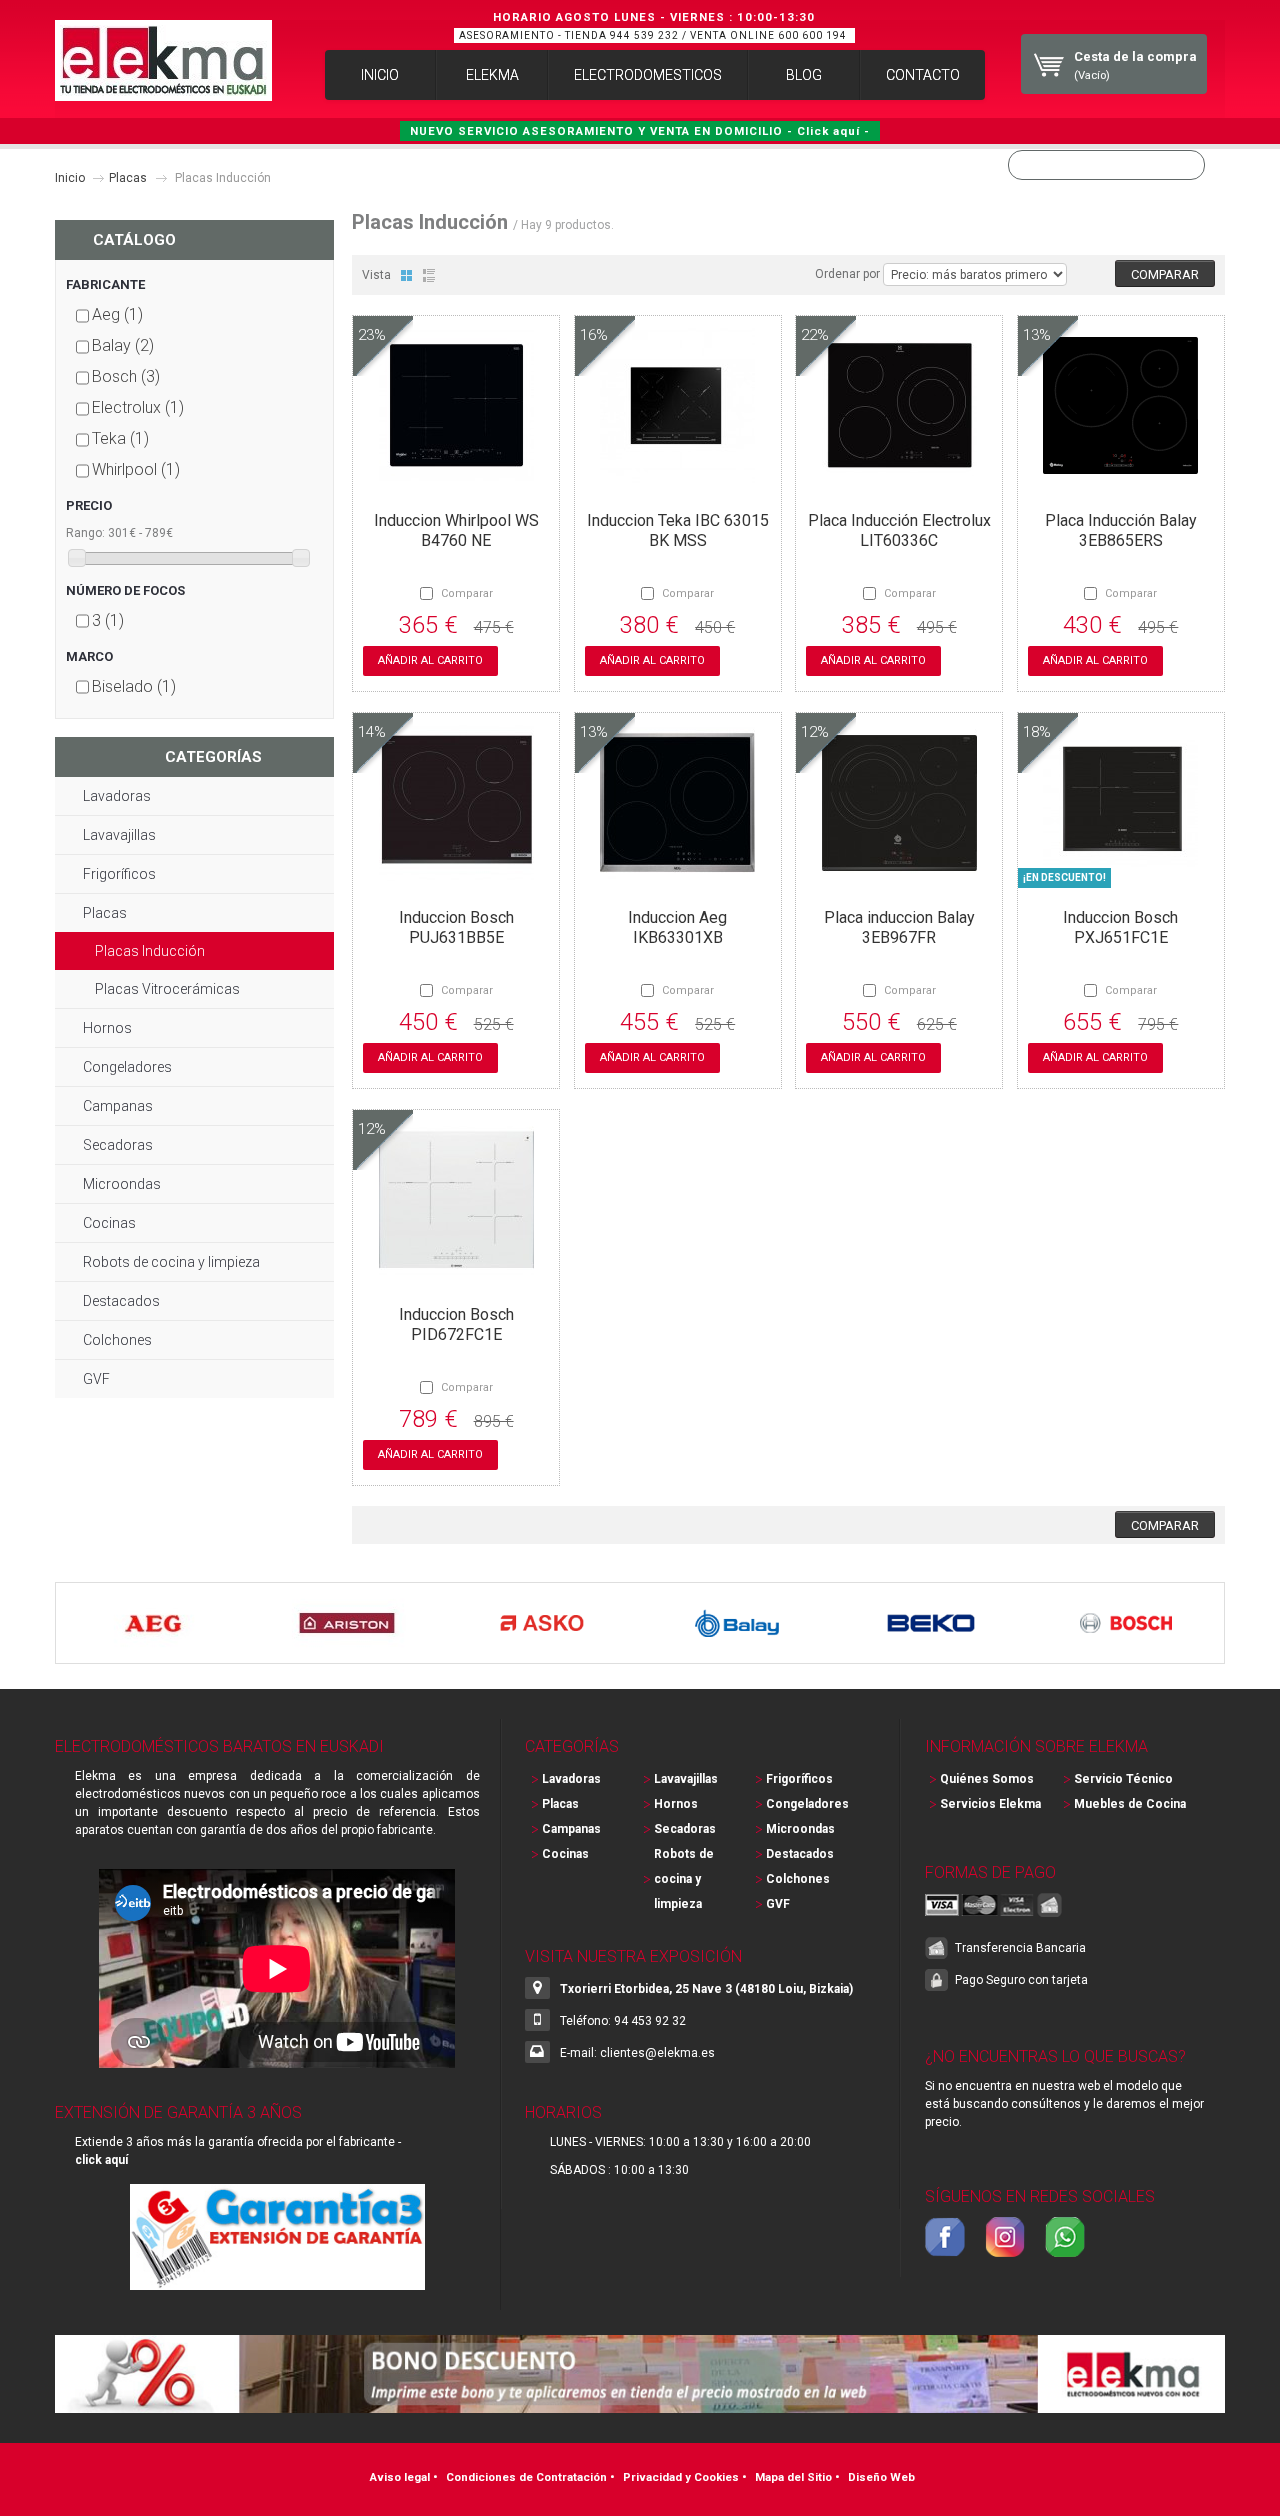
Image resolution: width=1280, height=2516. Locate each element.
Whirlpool (136, 469)
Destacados (121, 1301)
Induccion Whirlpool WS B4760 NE (456, 530)
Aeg (117, 314)
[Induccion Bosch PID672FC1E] (456, 1281)
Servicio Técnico (1123, 1779)
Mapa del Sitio (793, 2477)
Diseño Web (881, 2477)
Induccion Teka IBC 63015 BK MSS (678, 530)
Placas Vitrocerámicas (167, 989)
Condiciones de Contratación (526, 2477)
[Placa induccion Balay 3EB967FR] (899, 884)
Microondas (122, 1184)
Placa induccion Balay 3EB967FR (899, 927)
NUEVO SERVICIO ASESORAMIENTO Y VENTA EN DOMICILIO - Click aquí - (640, 131)
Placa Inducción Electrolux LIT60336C (899, 530)
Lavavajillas (119, 835)
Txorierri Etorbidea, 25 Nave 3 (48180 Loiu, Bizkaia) (706, 1989)
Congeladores (127, 1067)
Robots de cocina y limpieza (171, 1262)
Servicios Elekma (990, 1804)
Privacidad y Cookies (681, 2477)
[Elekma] (163, 60)
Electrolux (138, 407)
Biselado (134, 686)
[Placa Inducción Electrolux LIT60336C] (899, 487)
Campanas (118, 1106)
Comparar (467, 593)
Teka (120, 438)
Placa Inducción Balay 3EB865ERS (1121, 530)
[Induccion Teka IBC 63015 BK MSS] (677, 487)
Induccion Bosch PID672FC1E (456, 1324)
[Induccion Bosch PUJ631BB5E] (456, 884)
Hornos (107, 1028)
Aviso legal (400, 2477)
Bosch (126, 376)
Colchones (117, 1340)
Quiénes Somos (987, 1779)
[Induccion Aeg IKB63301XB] (677, 884)
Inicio (70, 178)
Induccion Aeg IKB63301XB (677, 927)
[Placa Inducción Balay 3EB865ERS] (1120, 487)
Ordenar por (847, 274)
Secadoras (118, 1145)
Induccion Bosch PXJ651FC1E (1120, 927)
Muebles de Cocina (1130, 1804)
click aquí (101, 2160)
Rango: (85, 533)
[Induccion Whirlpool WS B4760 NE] (456, 487)
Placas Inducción (150, 951)
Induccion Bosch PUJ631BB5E (456, 927)
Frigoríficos (119, 874)
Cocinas (109, 1223)
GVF (96, 1379)
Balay (123, 345)
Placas (128, 178)
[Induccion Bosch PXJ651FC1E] (1120, 884)
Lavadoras (117, 796)
